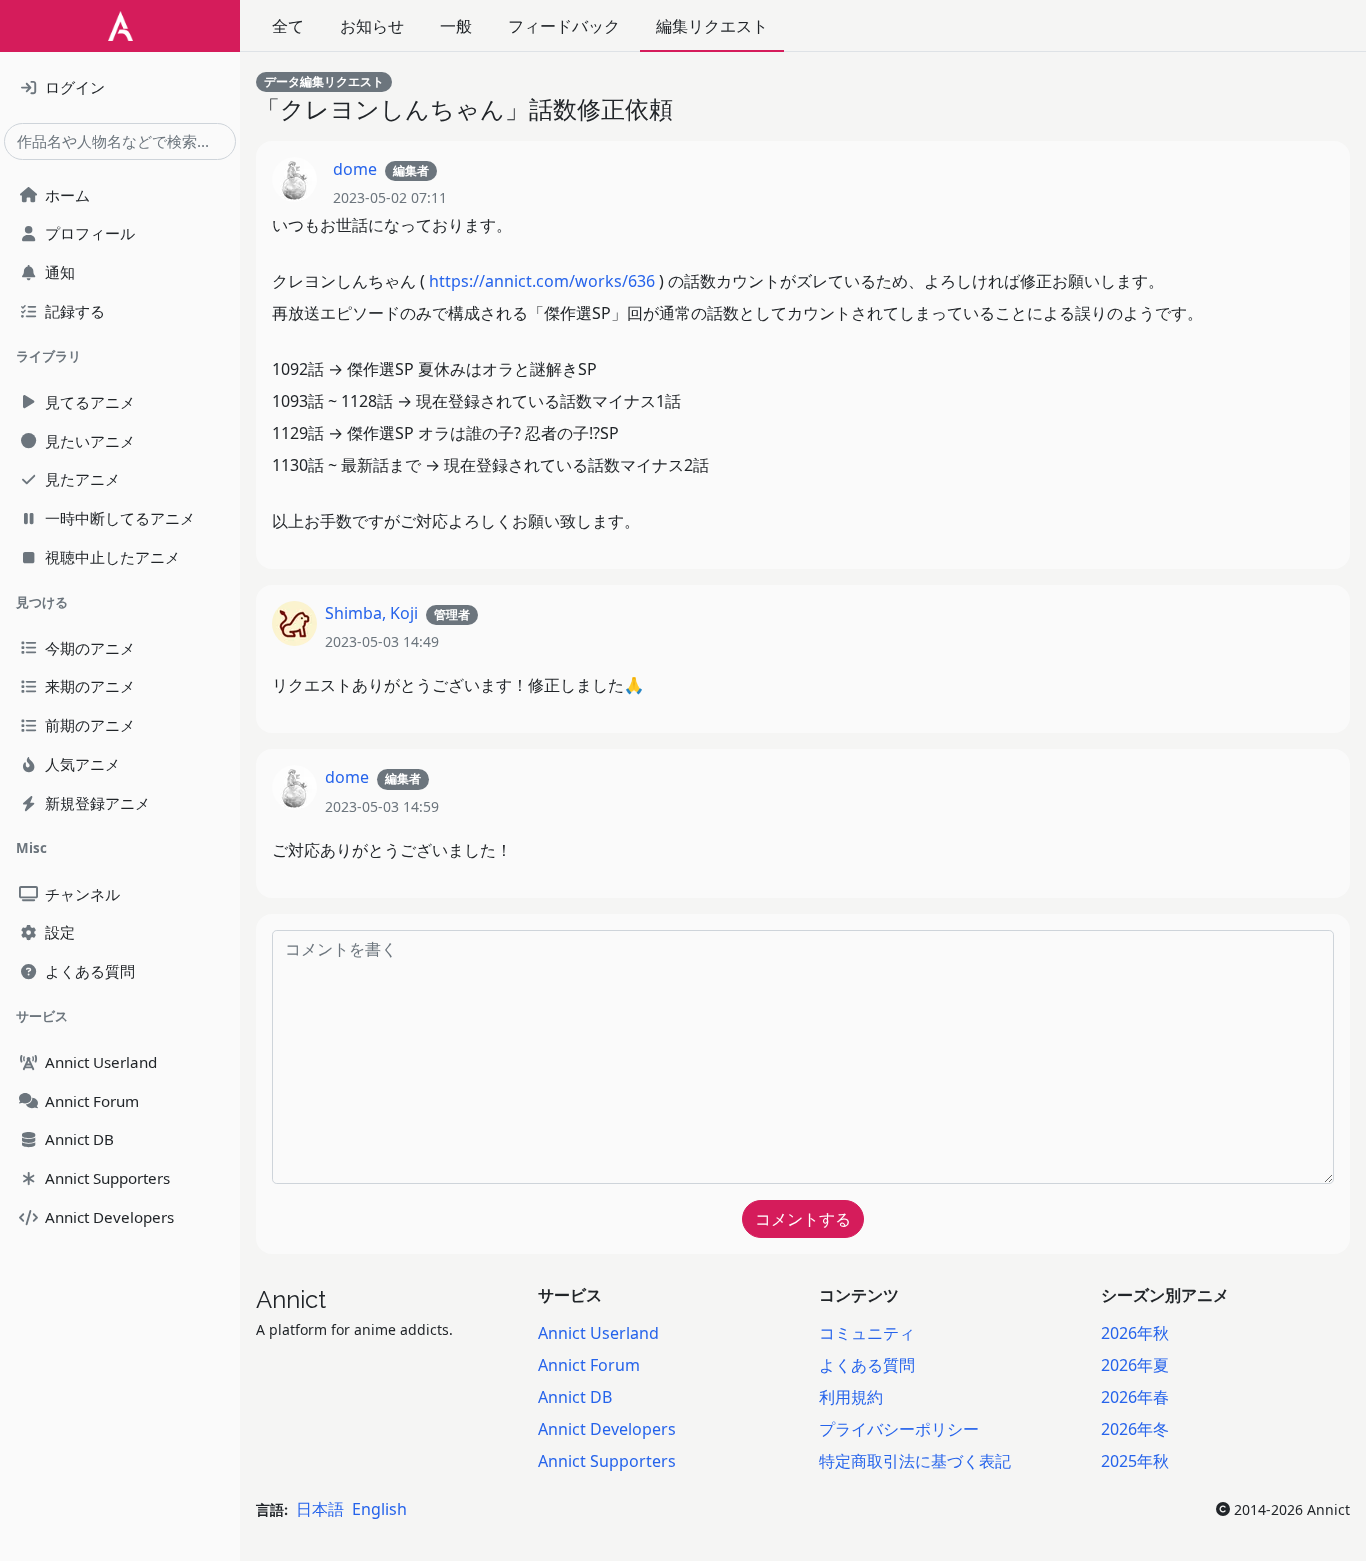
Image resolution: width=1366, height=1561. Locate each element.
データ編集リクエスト (324, 81)
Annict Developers (607, 1429)
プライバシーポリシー (899, 1429)
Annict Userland (598, 1333)
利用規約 (851, 1397)
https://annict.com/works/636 (542, 281)
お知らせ (372, 26)
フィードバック (564, 26)
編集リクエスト (712, 26)
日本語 (320, 1509)
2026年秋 (1135, 1333)
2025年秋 (1135, 1461)
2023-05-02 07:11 (390, 197)
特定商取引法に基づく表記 (915, 1461)
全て (288, 26)
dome (355, 169)
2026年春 (1135, 1397)
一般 (456, 26)
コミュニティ (867, 1333)
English (379, 1509)
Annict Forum (589, 1365)
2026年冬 (1135, 1429)
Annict (291, 1299)
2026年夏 (1135, 1365)
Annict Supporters (607, 1461)
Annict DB (575, 1397)
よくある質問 (867, 1365)
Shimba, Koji (371, 613)
